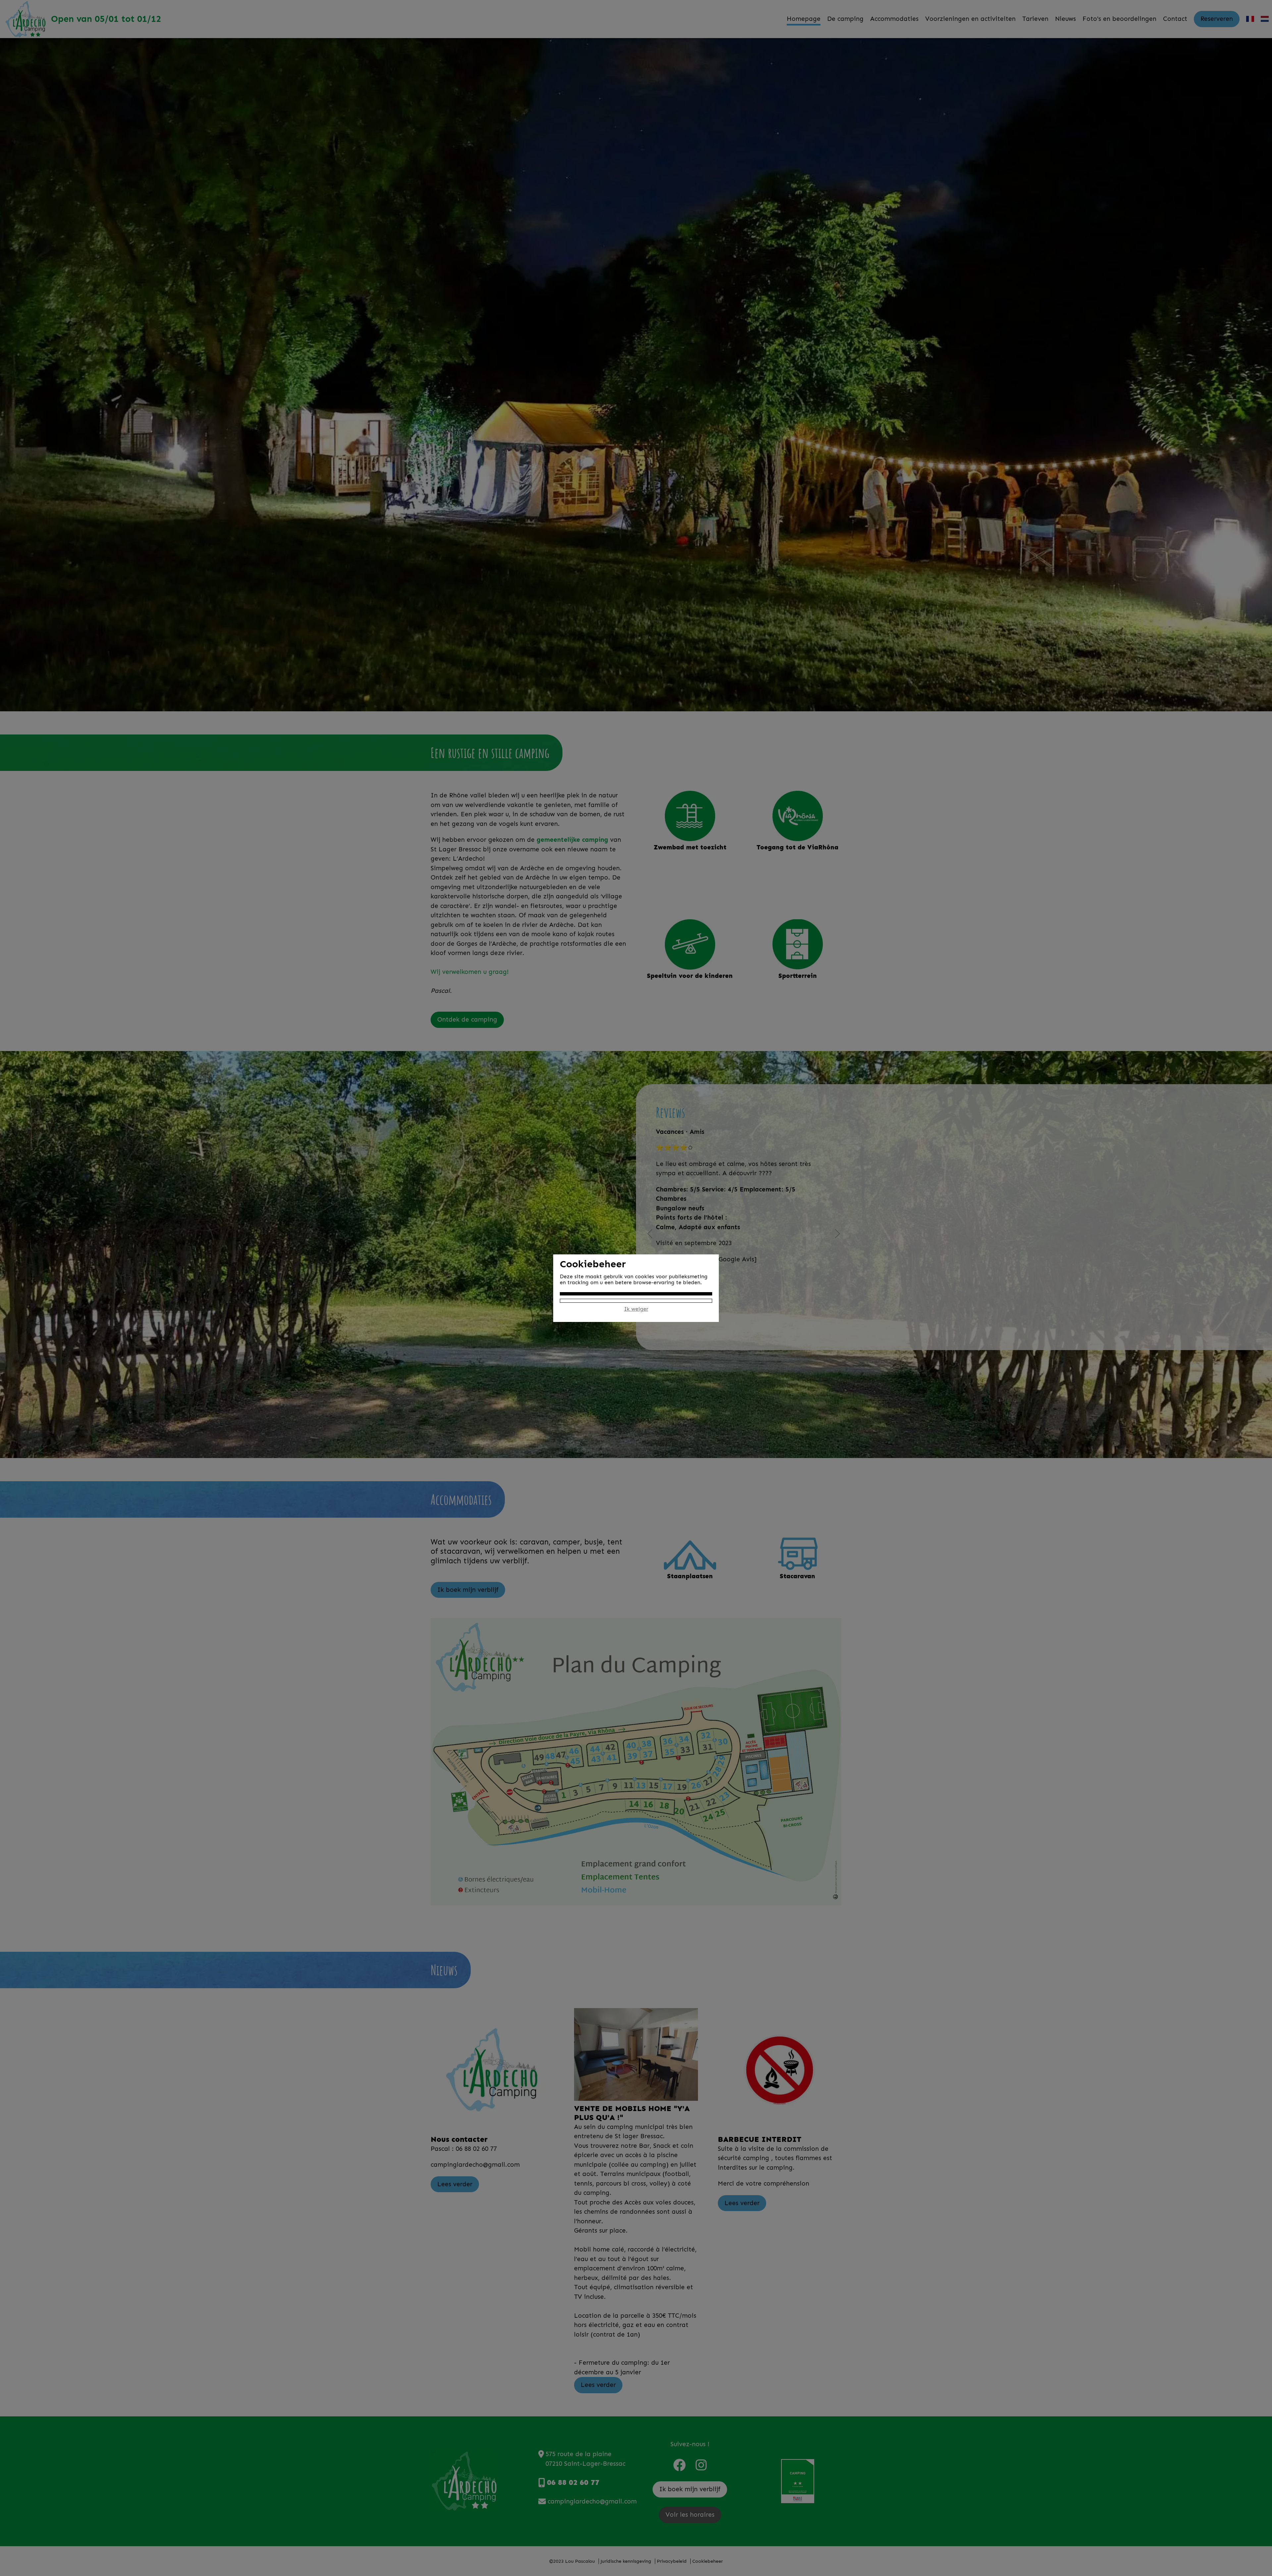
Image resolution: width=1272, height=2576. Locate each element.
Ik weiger (636, 1309)
